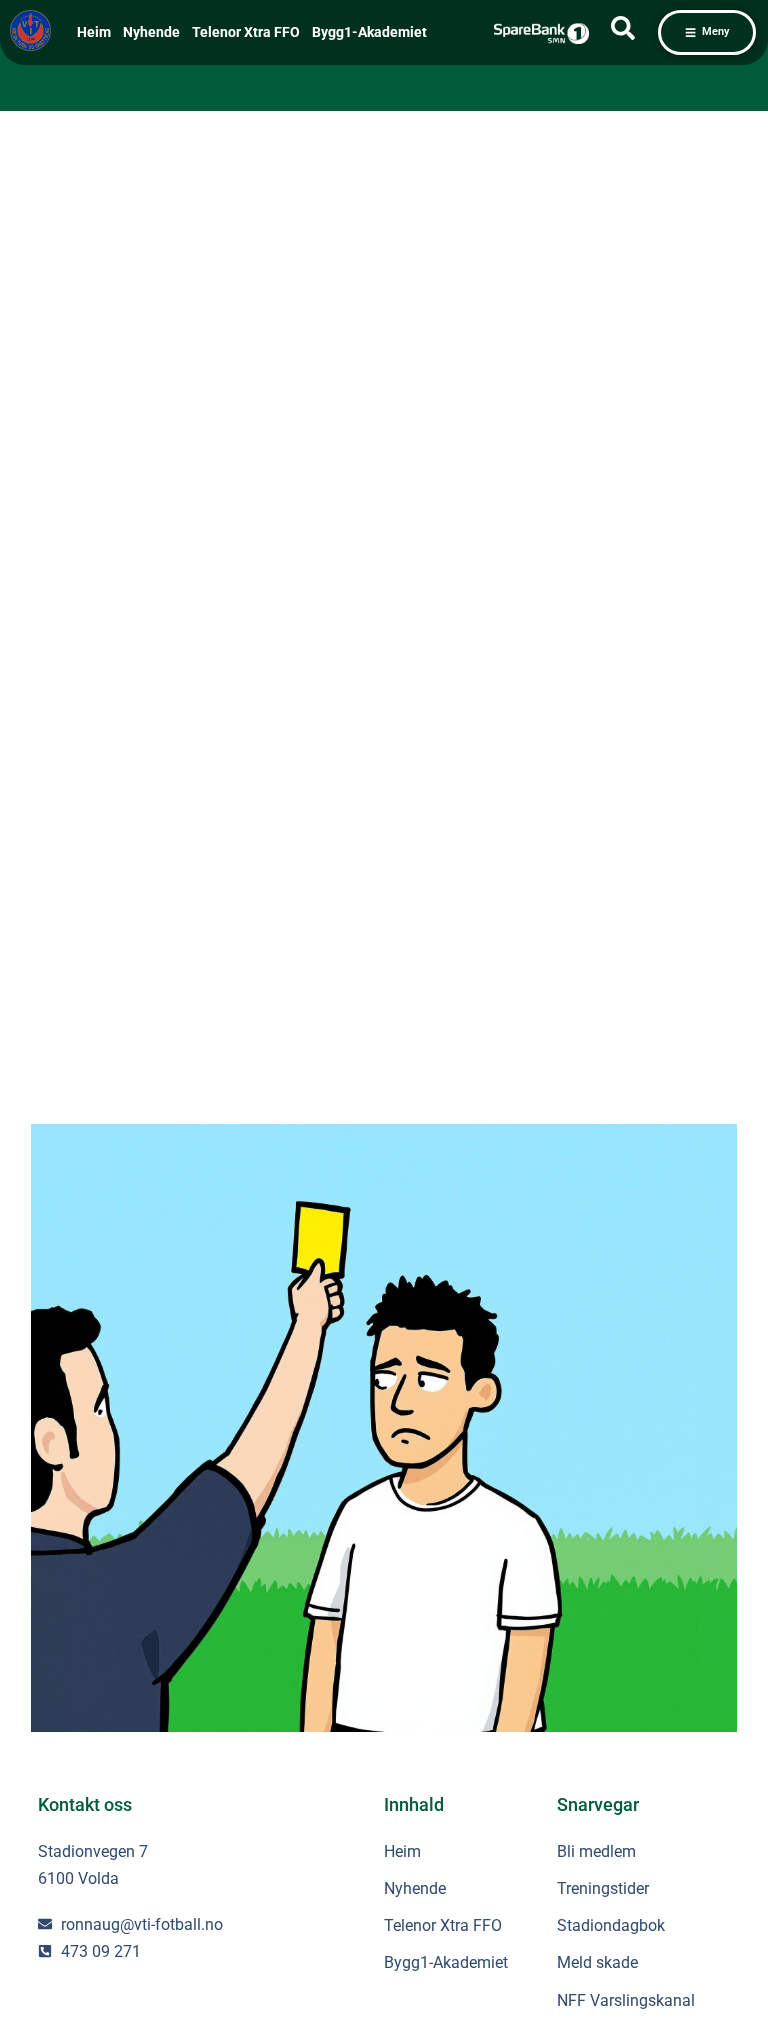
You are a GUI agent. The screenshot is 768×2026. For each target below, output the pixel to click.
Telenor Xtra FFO (246, 32)
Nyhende (151, 32)
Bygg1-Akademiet (369, 32)
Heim (94, 32)
